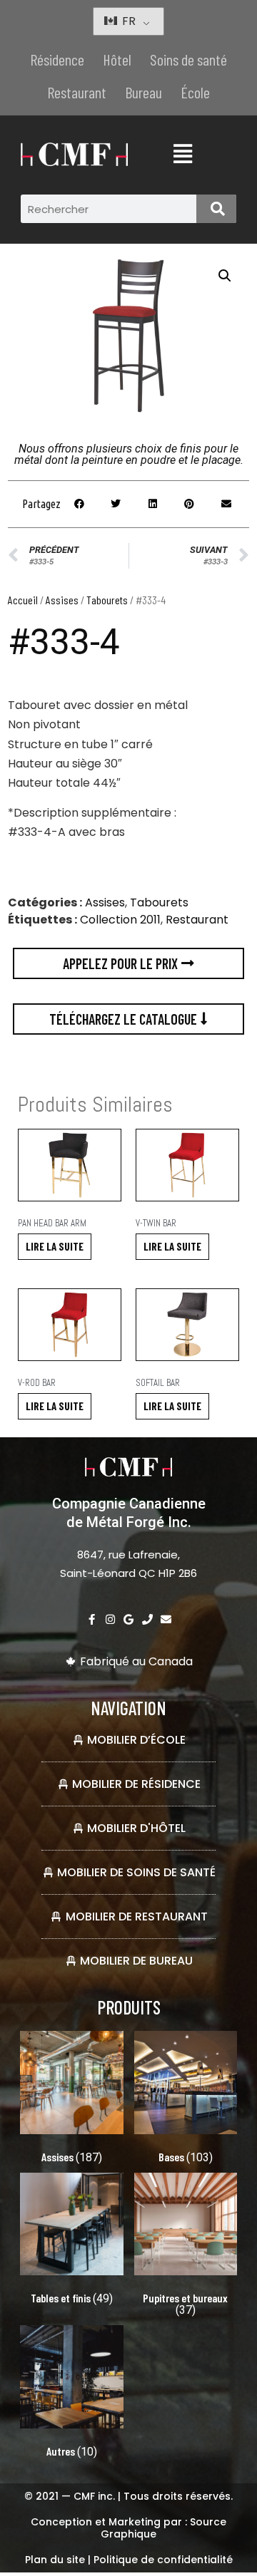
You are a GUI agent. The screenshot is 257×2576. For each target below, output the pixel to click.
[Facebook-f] (92, 1619)
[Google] (129, 1619)
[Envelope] (166, 1619)
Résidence (57, 59)
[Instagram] (110, 1619)
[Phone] (147, 1619)
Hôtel (117, 59)
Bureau (143, 92)
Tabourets (107, 600)
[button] (225, 276)
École (195, 92)
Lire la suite (55, 1246)
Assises (62, 600)
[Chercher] (216, 209)
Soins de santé (188, 59)
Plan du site (55, 2560)
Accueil (23, 600)
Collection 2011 (120, 920)
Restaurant (77, 92)
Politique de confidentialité (163, 2560)
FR (127, 21)
